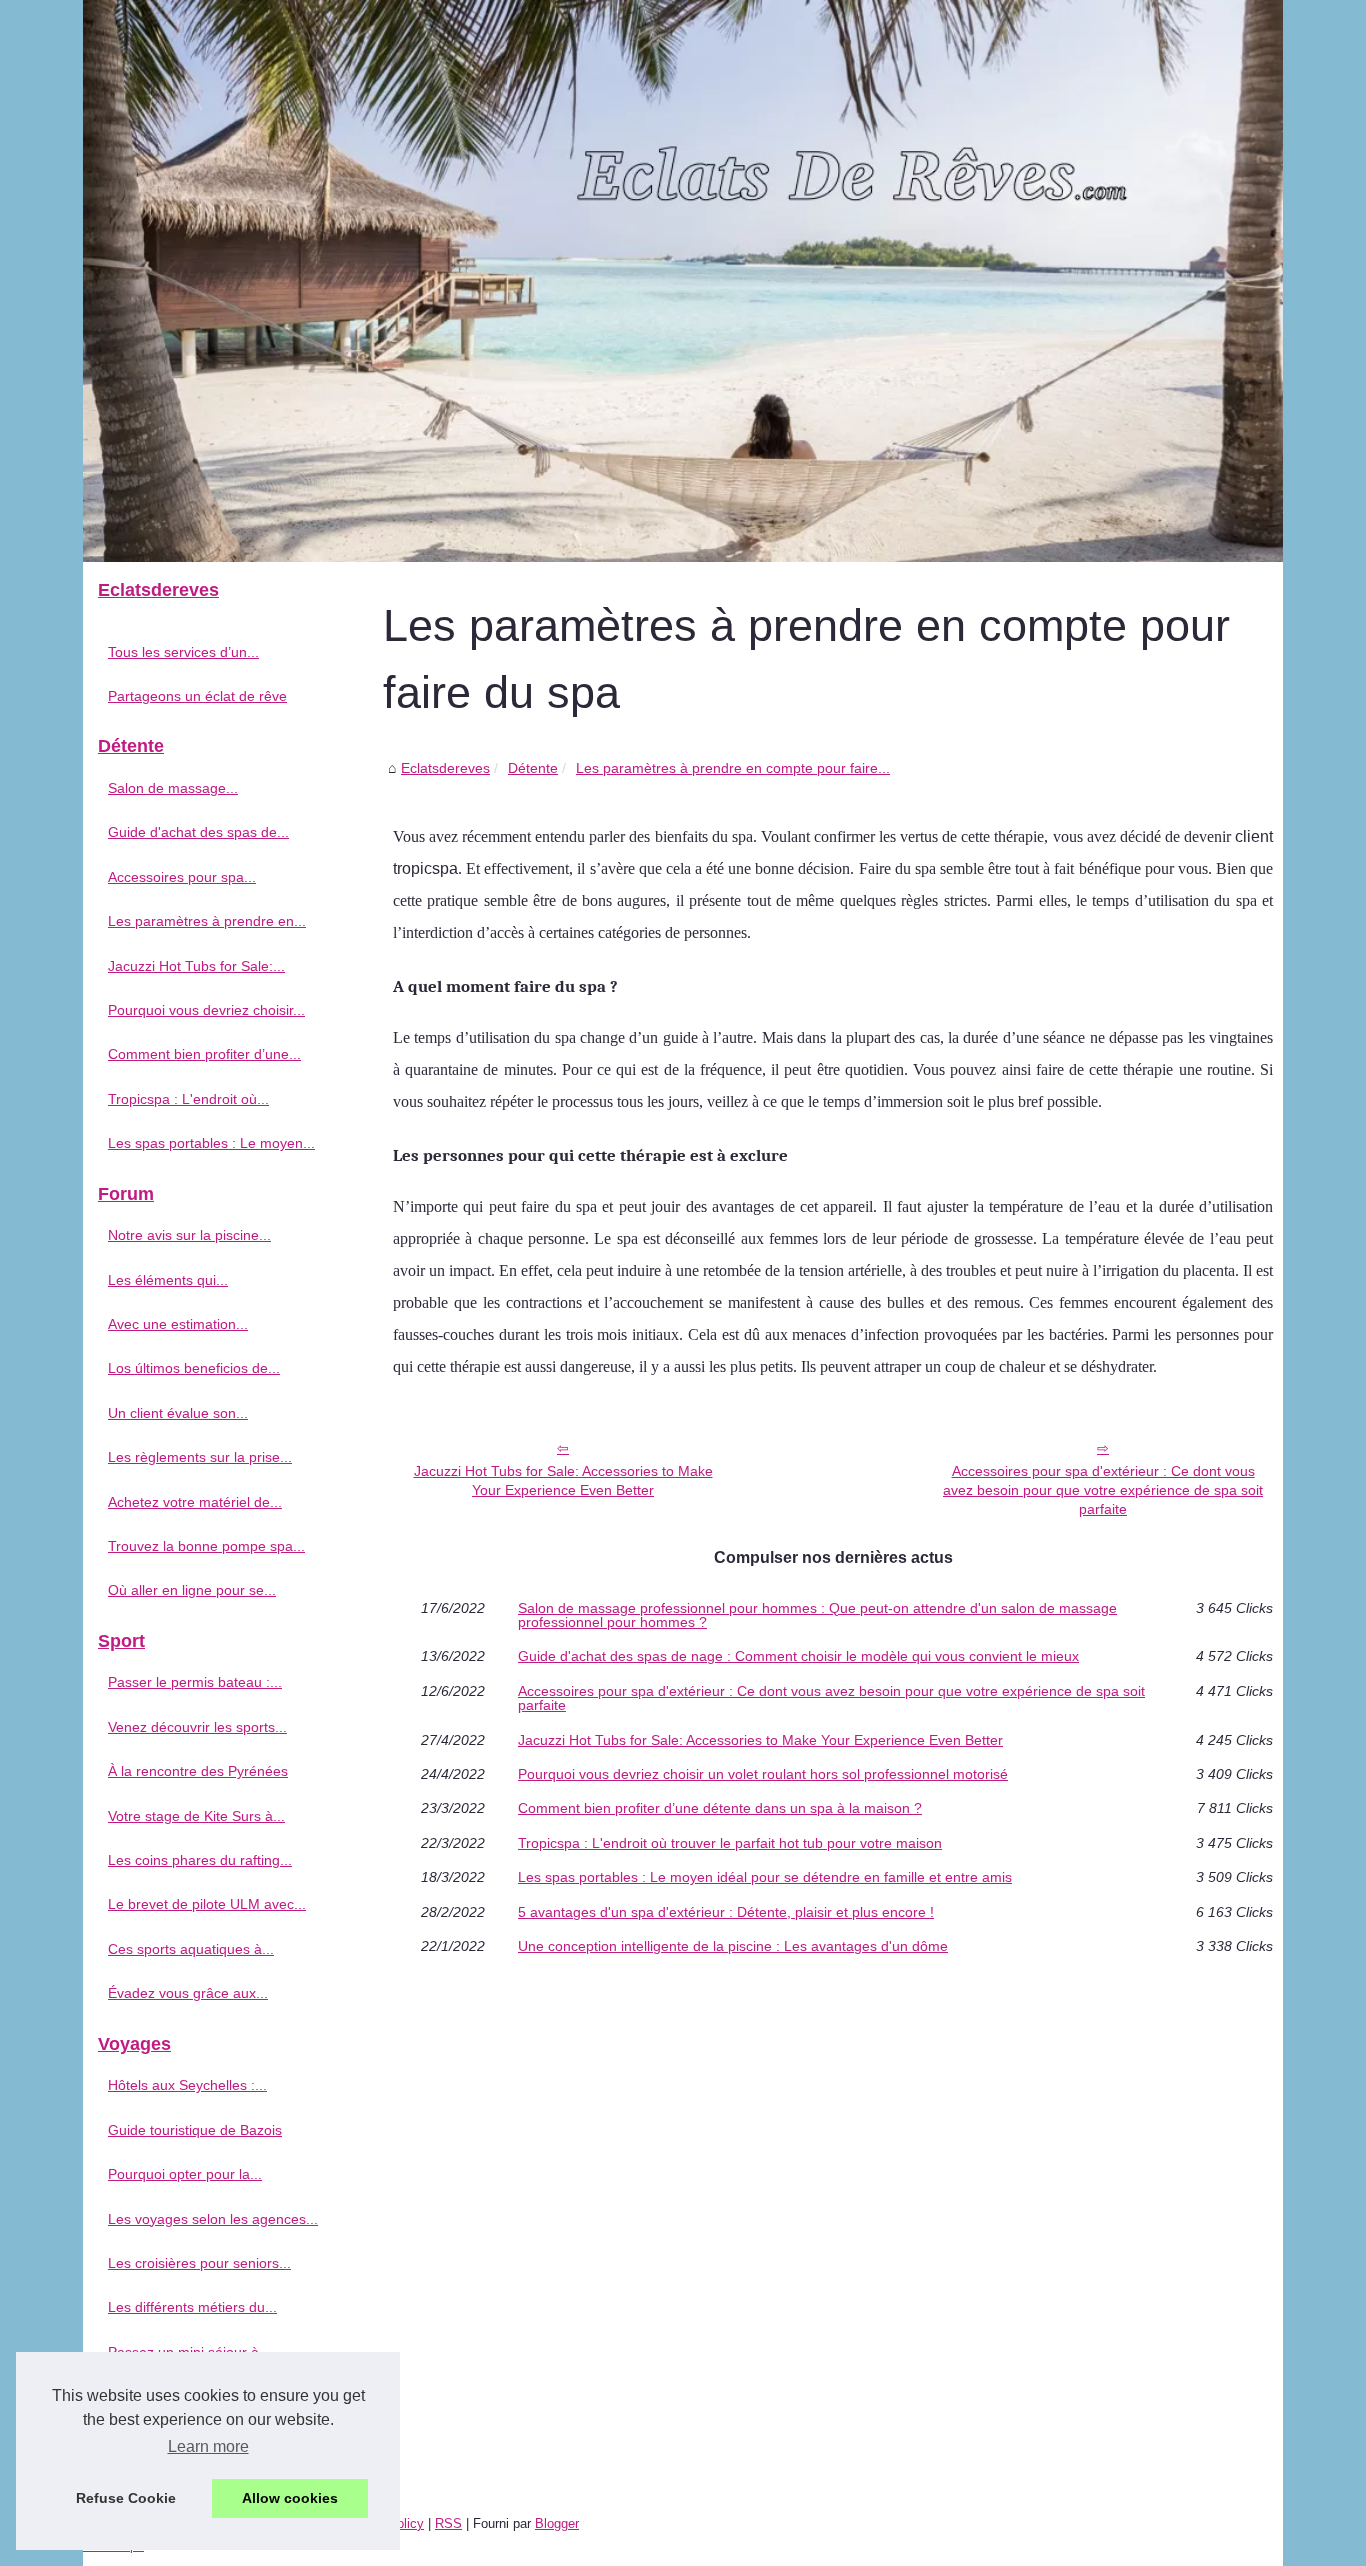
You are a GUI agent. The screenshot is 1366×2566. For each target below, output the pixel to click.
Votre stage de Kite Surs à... (196, 1816)
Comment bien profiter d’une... (204, 1054)
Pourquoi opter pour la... (185, 2174)
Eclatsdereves (445, 768)
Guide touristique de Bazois (195, 2130)
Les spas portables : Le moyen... (211, 1143)
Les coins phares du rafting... (200, 1860)
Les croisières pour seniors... (199, 2263)
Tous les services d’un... (183, 652)
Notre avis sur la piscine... (189, 1235)
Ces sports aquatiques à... (191, 1949)
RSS (448, 2523)
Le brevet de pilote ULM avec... (207, 1904)
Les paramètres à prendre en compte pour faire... (733, 768)
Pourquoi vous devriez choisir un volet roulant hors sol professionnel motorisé (763, 1774)
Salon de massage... (173, 788)
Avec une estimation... (178, 1324)
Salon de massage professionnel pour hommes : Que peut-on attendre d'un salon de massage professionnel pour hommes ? (817, 1615)
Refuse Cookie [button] (126, 2498)
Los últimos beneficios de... (194, 1368)
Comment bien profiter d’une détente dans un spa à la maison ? (720, 1808)
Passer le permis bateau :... (195, 1682)
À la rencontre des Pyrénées (198, 1771)
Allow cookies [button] (290, 2498)
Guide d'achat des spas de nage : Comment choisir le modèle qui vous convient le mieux (798, 1656)
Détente (533, 768)
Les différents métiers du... (192, 2307)
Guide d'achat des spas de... (198, 832)
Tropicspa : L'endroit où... (188, 1099)
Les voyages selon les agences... (213, 2219)
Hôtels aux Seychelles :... (187, 2085)
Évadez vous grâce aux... (188, 1993)
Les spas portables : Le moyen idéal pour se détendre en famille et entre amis (765, 1877)
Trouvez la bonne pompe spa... (206, 1546)
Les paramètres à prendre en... (207, 921)
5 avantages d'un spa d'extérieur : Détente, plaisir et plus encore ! (726, 1912)
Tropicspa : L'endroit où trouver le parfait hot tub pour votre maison (730, 1843)
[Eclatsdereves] (683, 281)
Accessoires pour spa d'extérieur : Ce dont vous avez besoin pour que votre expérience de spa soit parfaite (1103, 1489)
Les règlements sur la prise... (200, 1457)
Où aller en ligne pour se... (192, 1590)
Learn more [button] (208, 2446)
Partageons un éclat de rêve (197, 696)
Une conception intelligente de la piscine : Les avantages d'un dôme (733, 1946)
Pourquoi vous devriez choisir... (206, 1010)
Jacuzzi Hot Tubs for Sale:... (196, 966)
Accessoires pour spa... (182, 877)
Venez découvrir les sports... (197, 1727)
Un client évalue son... (178, 1413)
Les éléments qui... (168, 1280)
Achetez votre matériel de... (195, 1502)
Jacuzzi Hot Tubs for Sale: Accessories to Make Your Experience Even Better (563, 1480)
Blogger (557, 2523)
